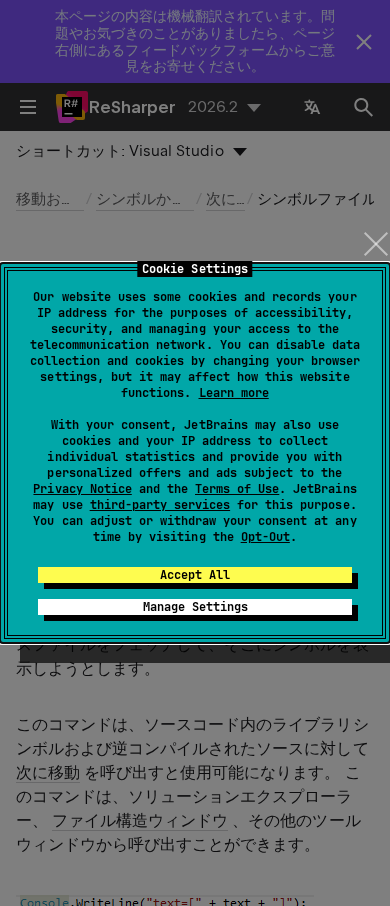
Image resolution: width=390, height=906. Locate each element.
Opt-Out (265, 537)
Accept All (195, 575)
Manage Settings (195, 607)
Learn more (234, 393)
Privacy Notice (82, 489)
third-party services (160, 505)
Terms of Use (237, 489)
